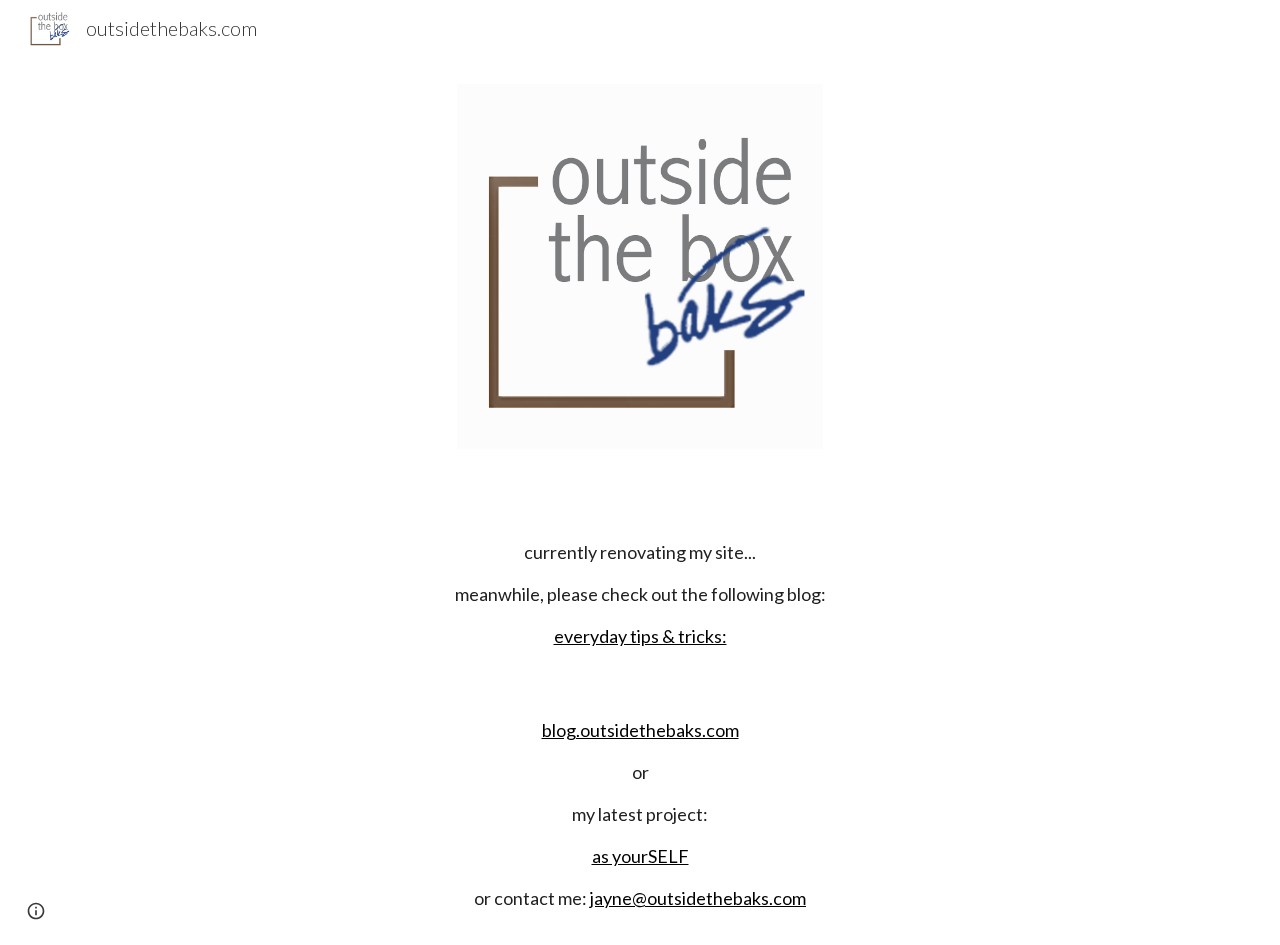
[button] (36, 911)
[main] (640, 594)
